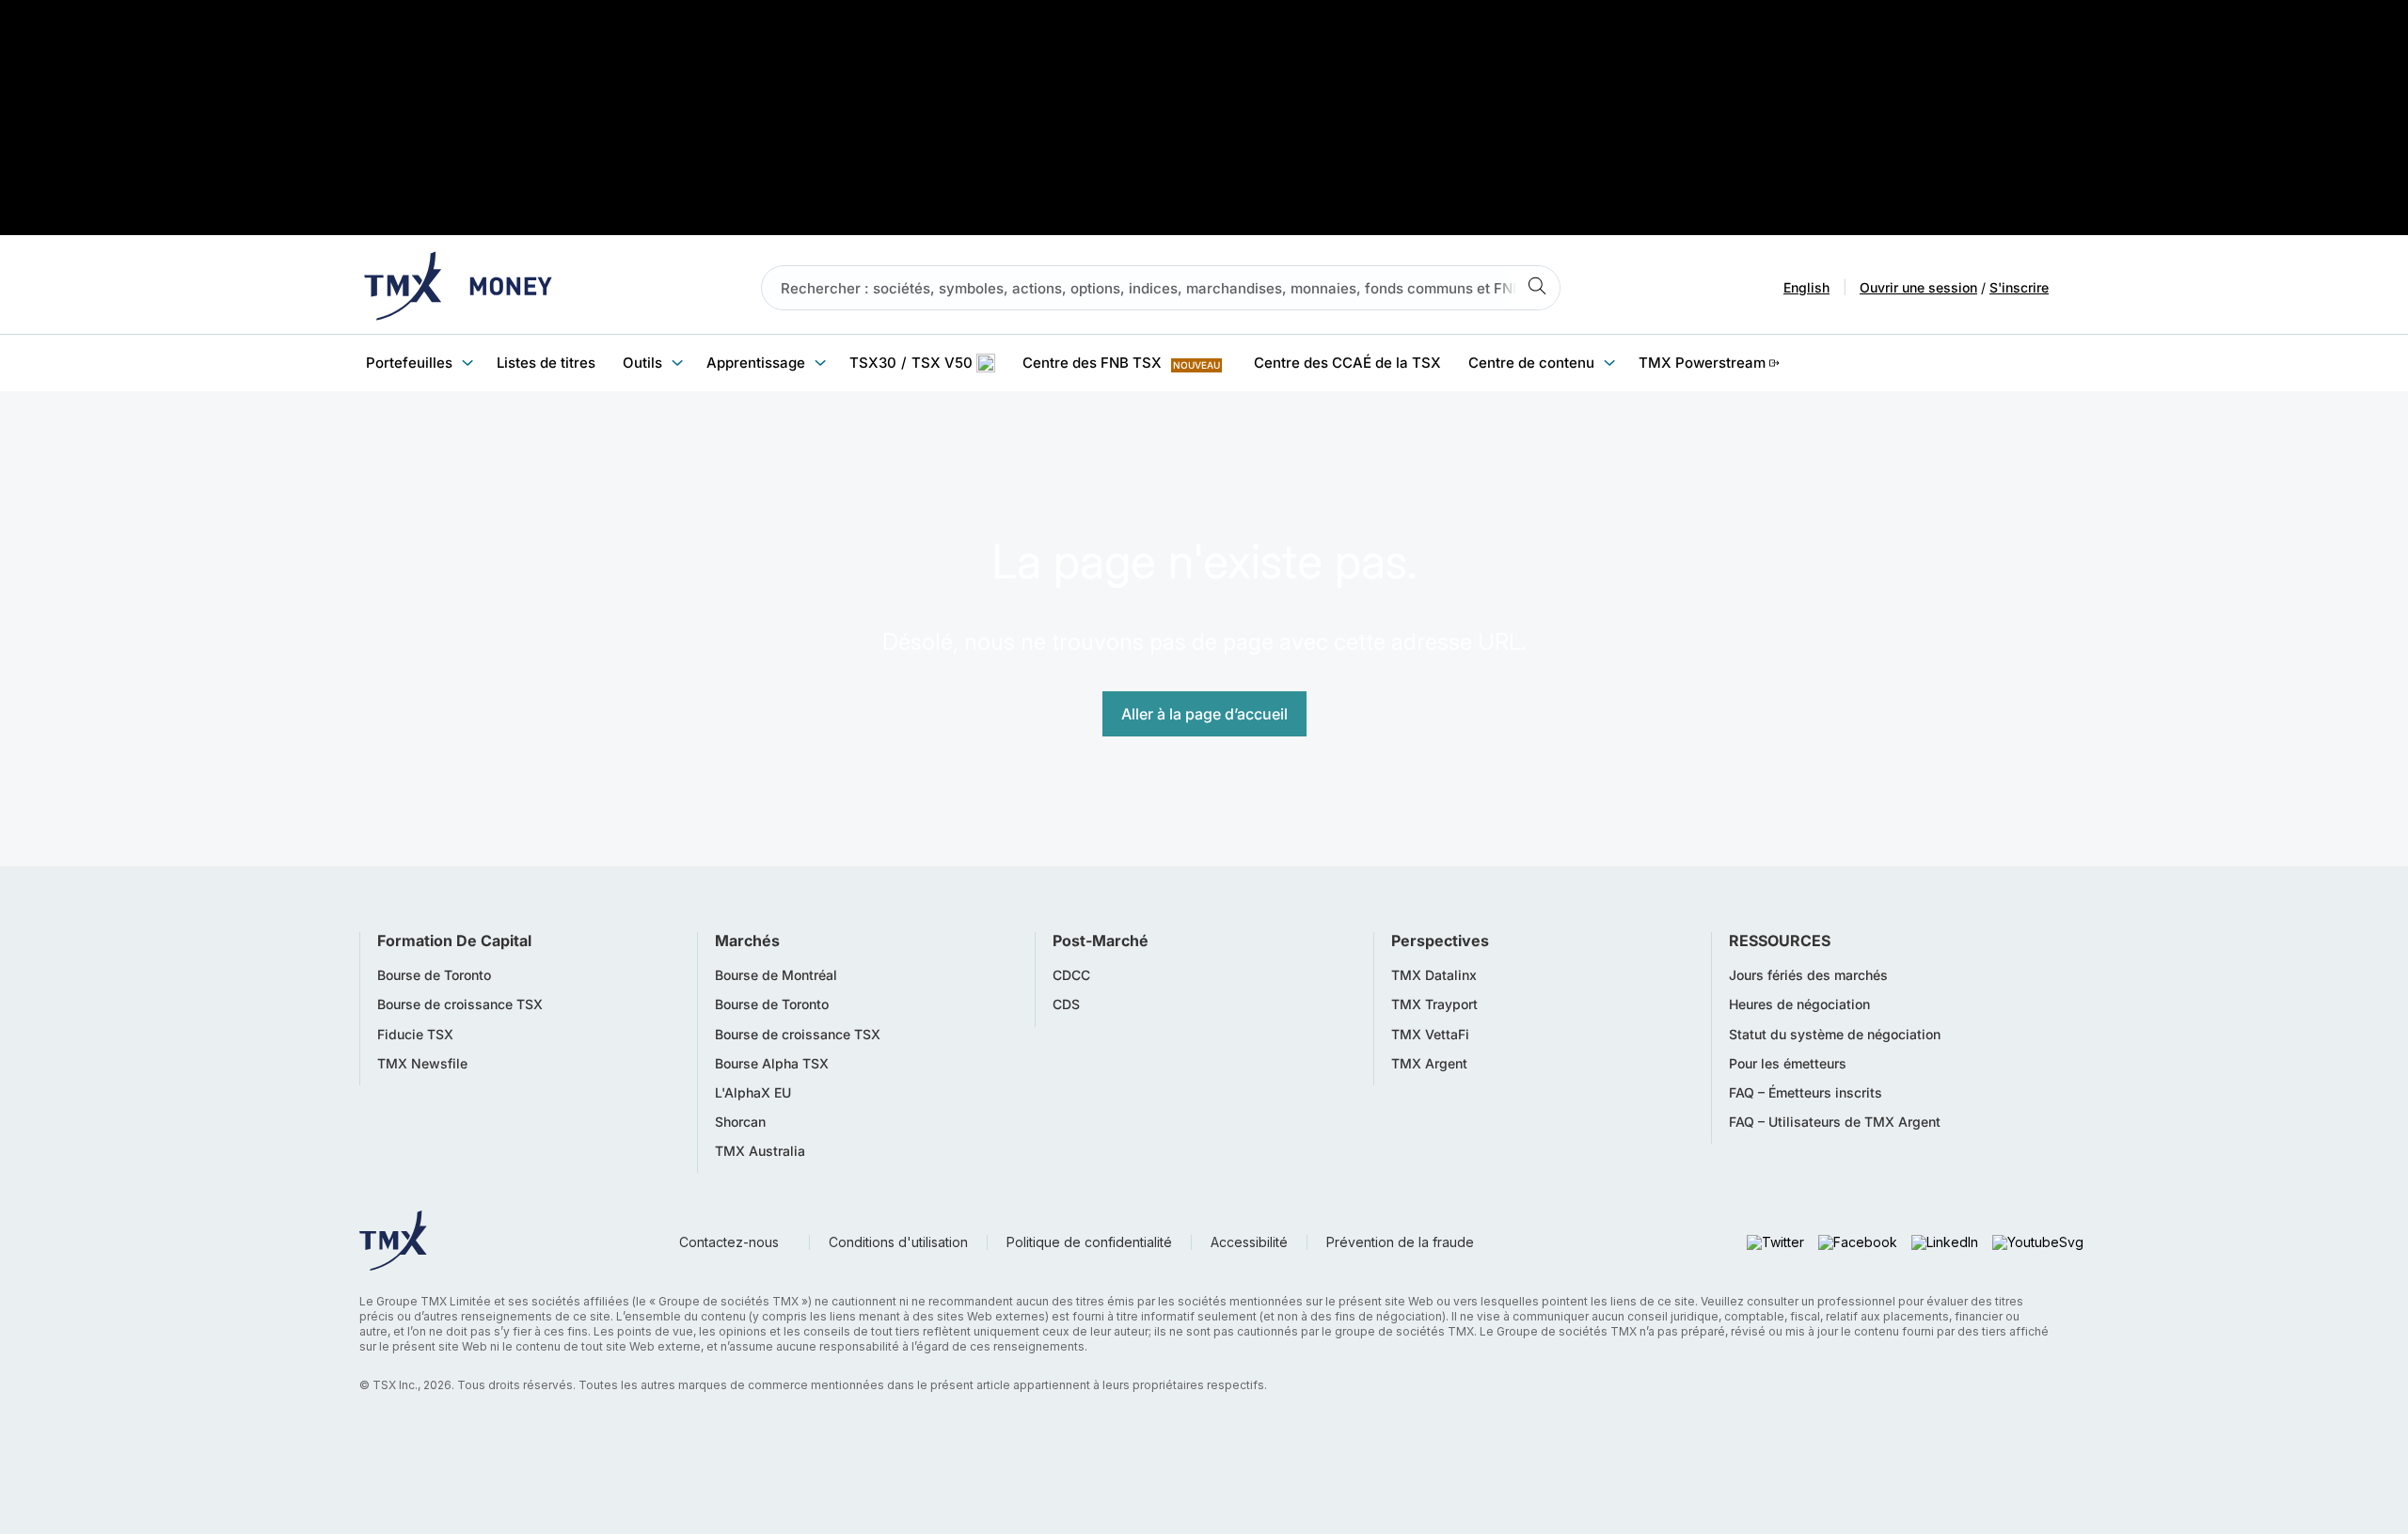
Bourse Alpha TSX (772, 1064)
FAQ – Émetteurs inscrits (1806, 1093)
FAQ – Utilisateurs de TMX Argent (1835, 1122)
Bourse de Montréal (776, 975)
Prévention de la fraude (1400, 1242)
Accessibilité (1249, 1242)
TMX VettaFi (1430, 1035)
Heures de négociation (1799, 1004)
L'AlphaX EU (753, 1093)
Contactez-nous (729, 1242)
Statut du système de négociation (1835, 1035)
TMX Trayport (1434, 1004)
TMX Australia (760, 1151)
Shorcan (740, 1122)
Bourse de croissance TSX (460, 1004)
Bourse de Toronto (434, 975)
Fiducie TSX (415, 1035)
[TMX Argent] (458, 288)
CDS (1066, 1004)
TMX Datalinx (1434, 975)
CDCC (1071, 975)
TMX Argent (1429, 1064)
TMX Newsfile (422, 1064)
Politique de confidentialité (1089, 1242)
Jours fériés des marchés (1808, 975)
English (1806, 288)
